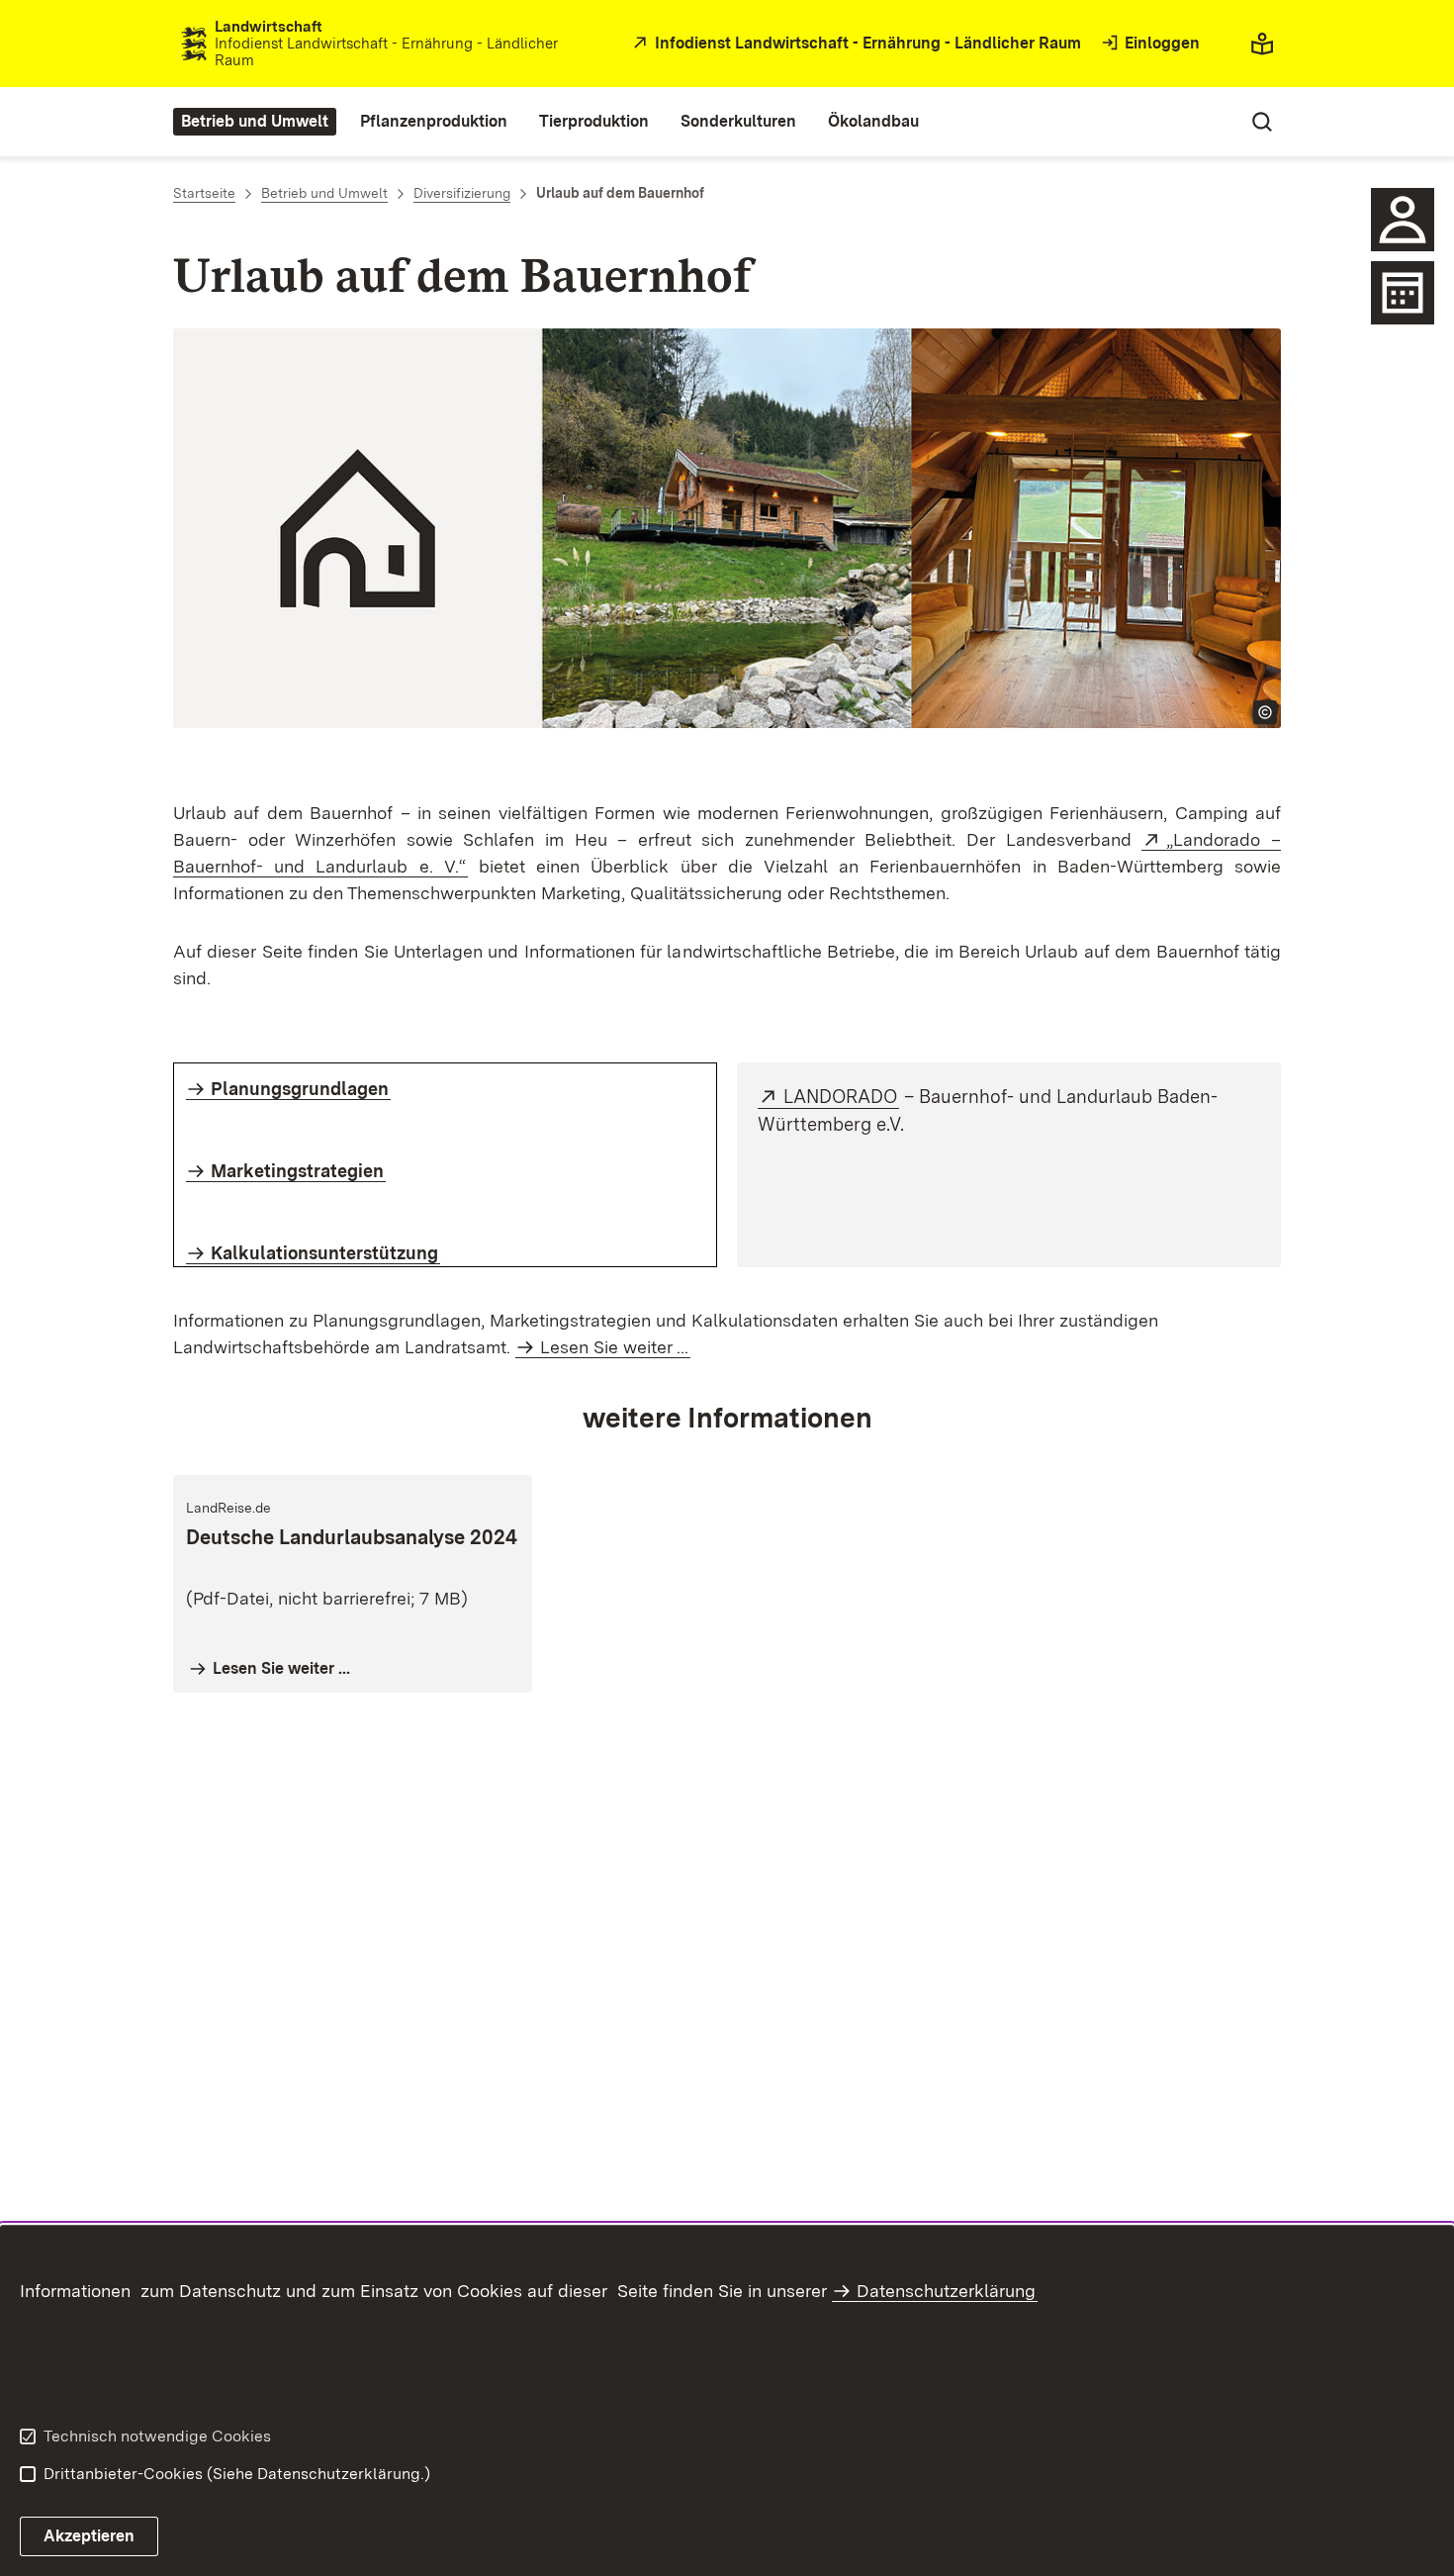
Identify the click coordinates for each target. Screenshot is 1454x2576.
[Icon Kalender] (1403, 293)
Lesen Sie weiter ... (614, 1347)
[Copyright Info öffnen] (1265, 712)
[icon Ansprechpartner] (1403, 220)
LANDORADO (841, 1097)
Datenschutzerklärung (946, 2291)
